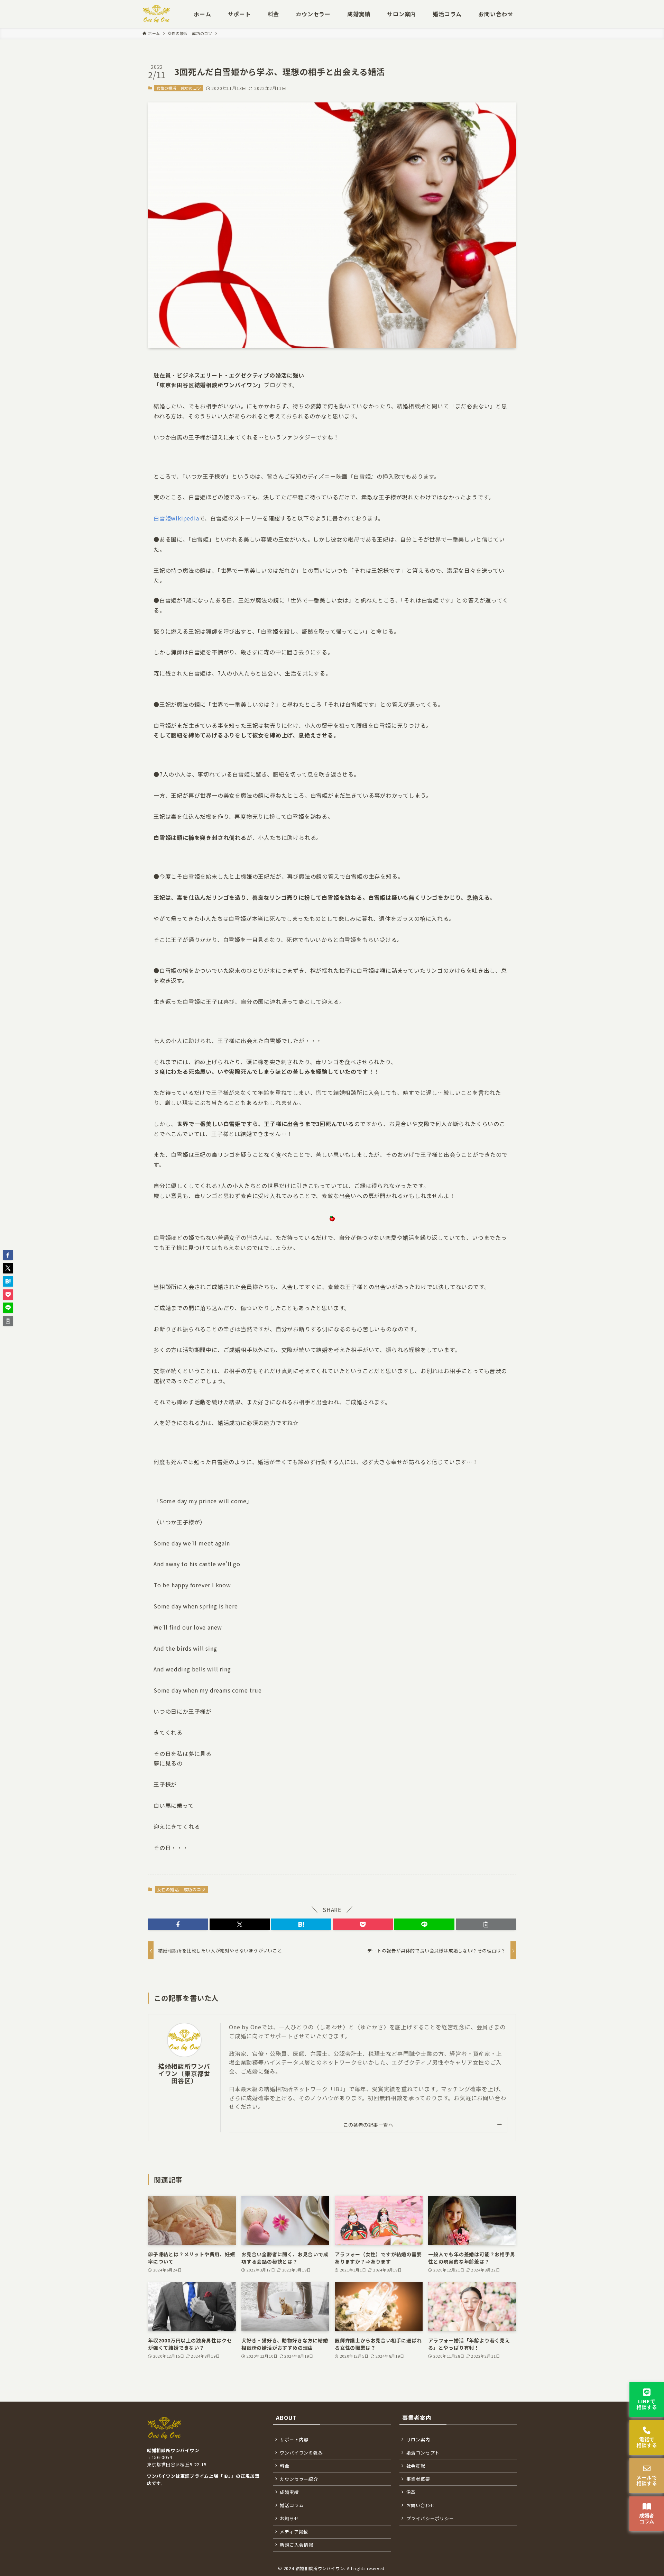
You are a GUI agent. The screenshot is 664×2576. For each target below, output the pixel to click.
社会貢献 (416, 2466)
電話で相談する (647, 2442)
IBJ (227, 2476)
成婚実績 (289, 2492)
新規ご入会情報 (297, 2545)
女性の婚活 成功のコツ (179, 88)
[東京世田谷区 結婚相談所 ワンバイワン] (156, 14)
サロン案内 (418, 2439)
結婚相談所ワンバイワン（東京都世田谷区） (184, 2073)
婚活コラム (292, 2505)
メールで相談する (647, 2480)
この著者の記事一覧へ (368, 2125)
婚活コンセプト (423, 2453)
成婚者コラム (647, 2518)
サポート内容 (294, 2439)
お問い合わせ (421, 2505)
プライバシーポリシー (430, 2518)
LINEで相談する (647, 2404)
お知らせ (289, 2518)
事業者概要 (418, 2479)
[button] (178, 1924)
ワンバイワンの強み (301, 2453)
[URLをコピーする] (486, 1924)
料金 (285, 2466)
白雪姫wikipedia (176, 518)
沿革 (411, 2492)
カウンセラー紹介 (299, 2479)
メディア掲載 (294, 2532)
